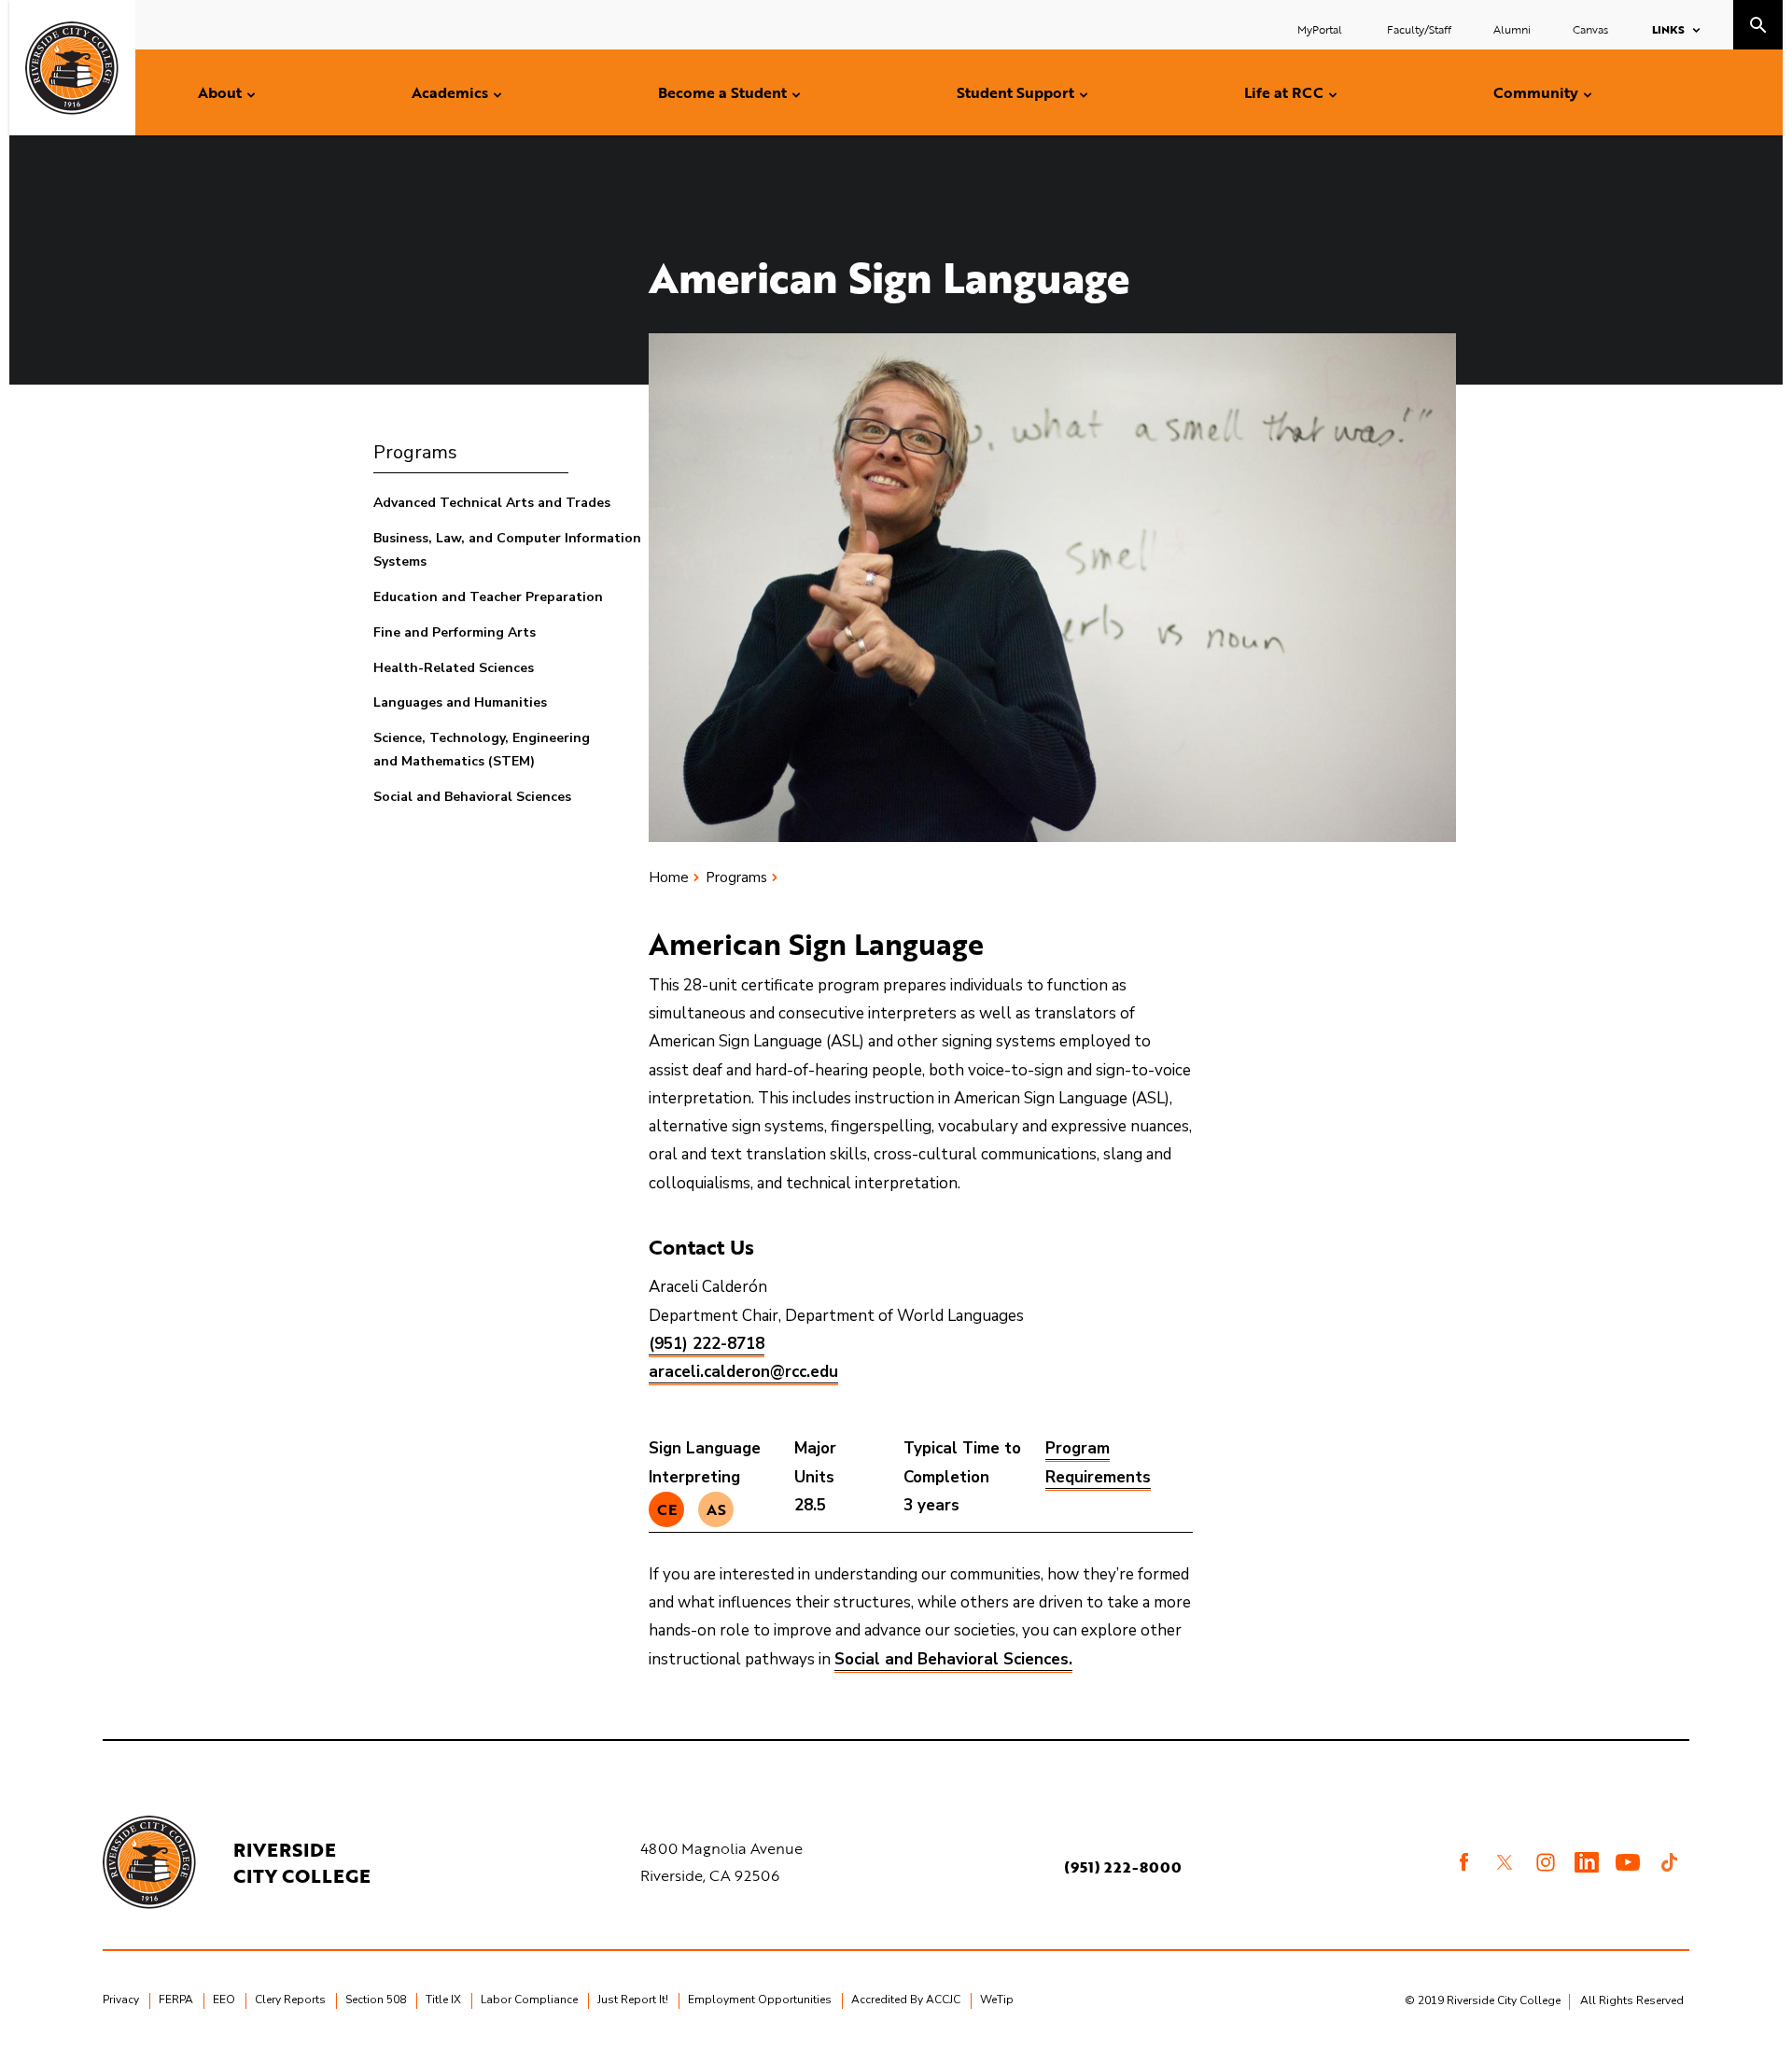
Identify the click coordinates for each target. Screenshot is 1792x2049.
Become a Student (722, 92)
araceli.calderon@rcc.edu (743, 1372)
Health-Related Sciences (454, 668)
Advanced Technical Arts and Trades (492, 503)
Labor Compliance (529, 2000)
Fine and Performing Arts (455, 632)
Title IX (443, 2000)
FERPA (176, 2000)
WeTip (997, 2000)
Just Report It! (633, 2000)
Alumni (1512, 29)
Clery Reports (290, 2000)
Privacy (121, 2000)
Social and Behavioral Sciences (472, 797)
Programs (415, 452)
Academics (450, 92)
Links (1668, 29)
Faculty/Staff (1419, 29)
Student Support (1015, 92)
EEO (224, 2000)
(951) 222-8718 (707, 1344)
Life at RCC (1284, 92)
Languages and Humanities (460, 702)
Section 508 (376, 2000)
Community (1536, 92)
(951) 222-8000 (1123, 1867)
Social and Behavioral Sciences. (953, 1659)
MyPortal (1321, 29)
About (220, 92)
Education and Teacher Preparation (488, 597)
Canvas (1590, 29)
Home (669, 877)
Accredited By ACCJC (906, 2000)
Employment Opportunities (760, 2000)
